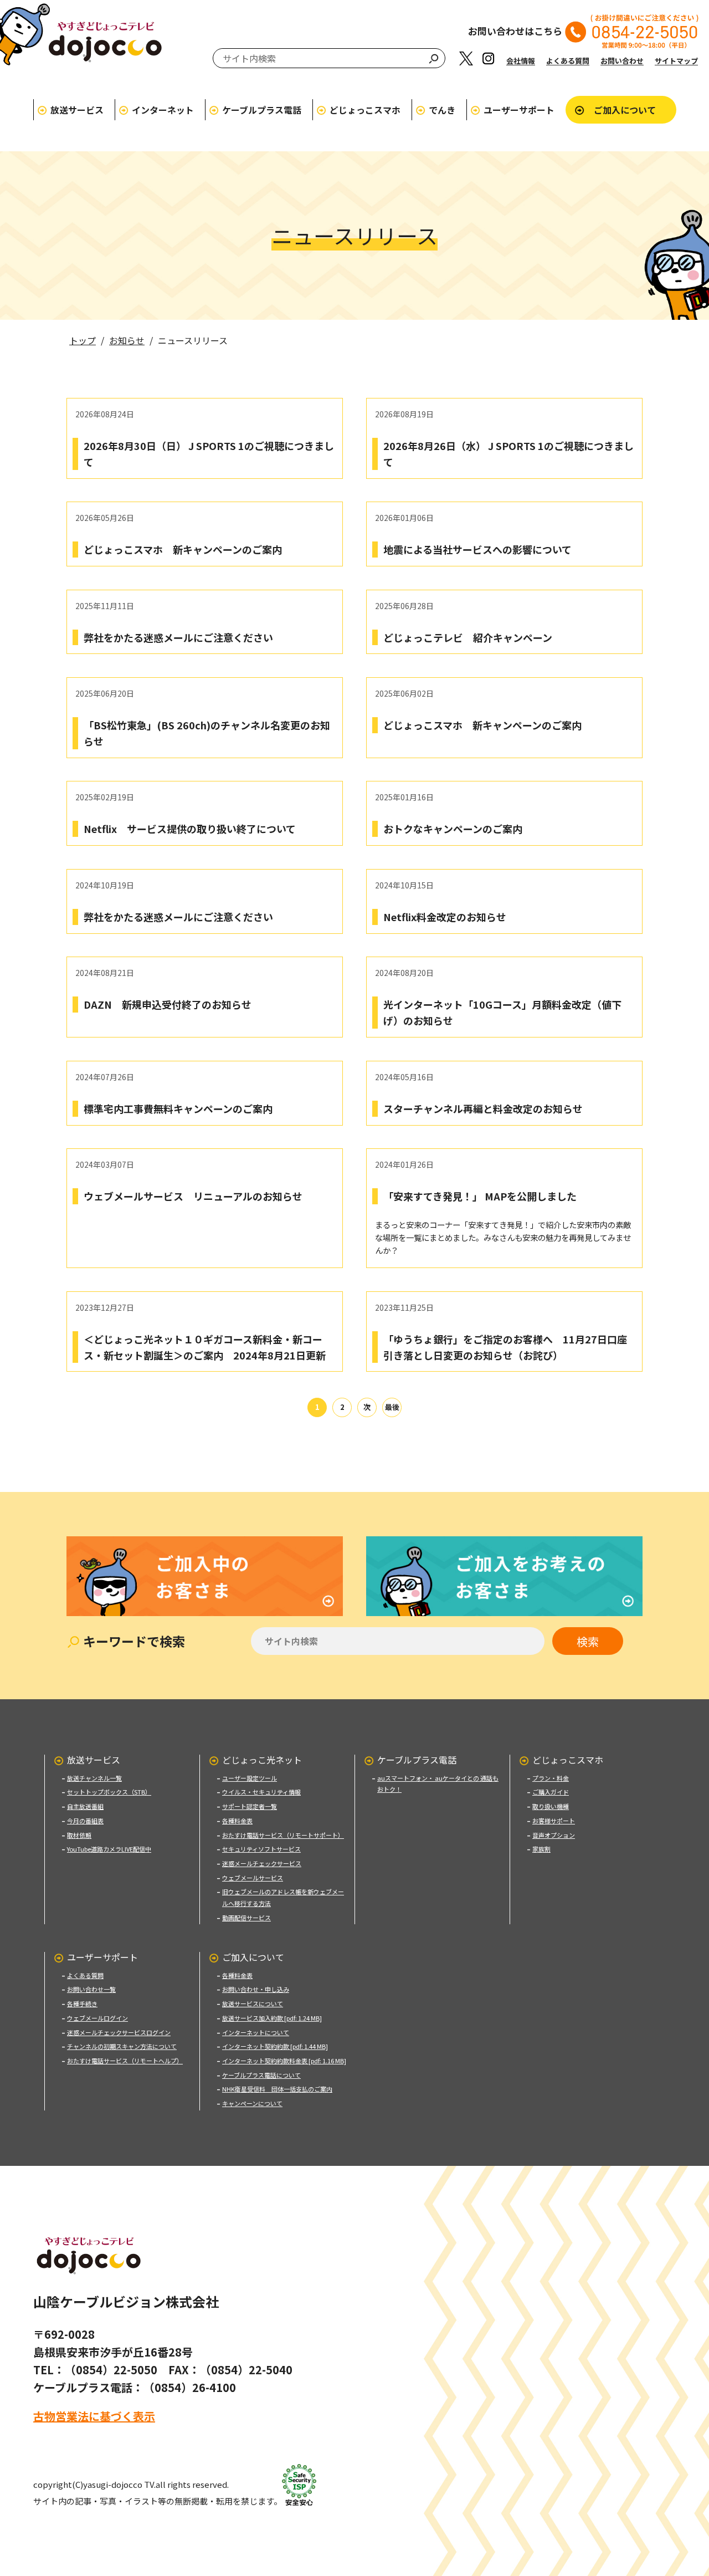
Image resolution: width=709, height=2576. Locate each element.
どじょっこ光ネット (262, 1760)
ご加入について (625, 110)
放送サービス (77, 110)
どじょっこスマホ (365, 110)
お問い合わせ (622, 61)
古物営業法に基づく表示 (94, 2416)
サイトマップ (676, 61)
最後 (392, 1407)
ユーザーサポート (519, 110)
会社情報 (521, 61)
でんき (442, 110)
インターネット (163, 110)
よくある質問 (568, 61)
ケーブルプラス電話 (262, 110)
